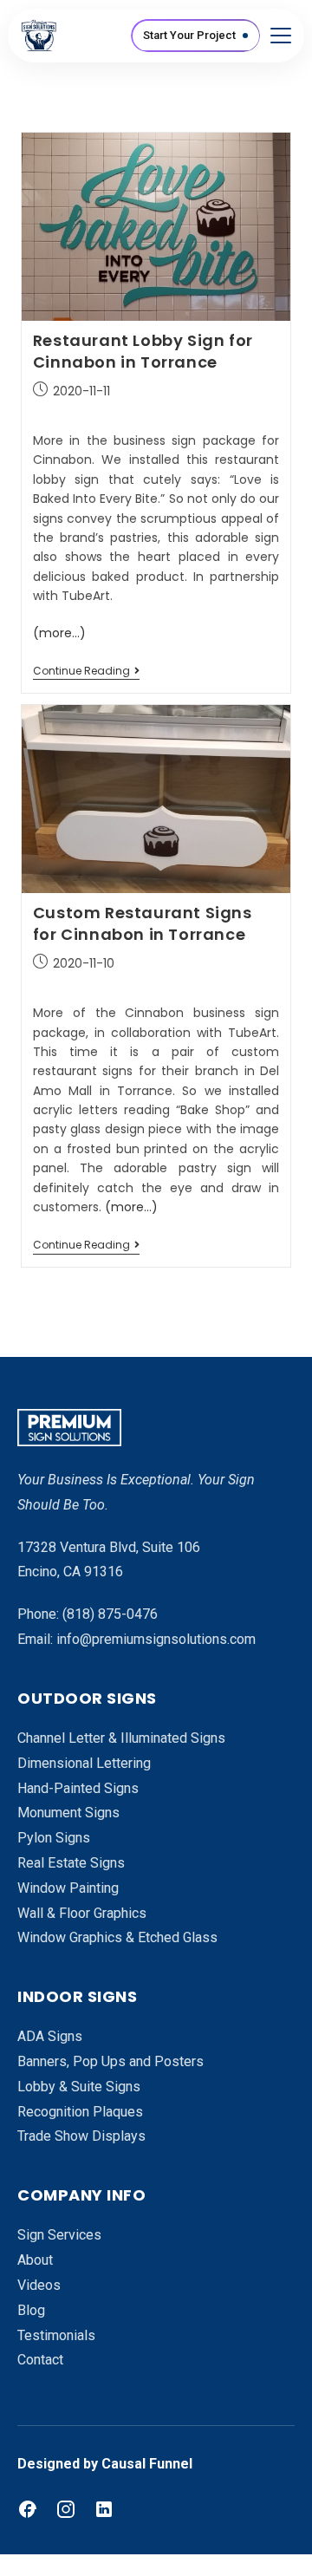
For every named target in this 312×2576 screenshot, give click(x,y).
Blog (31, 2310)
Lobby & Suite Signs (79, 2087)
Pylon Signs (54, 1838)
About (35, 2260)
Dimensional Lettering (84, 1763)
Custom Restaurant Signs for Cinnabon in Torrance (143, 923)
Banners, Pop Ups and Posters (110, 2061)
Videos (39, 2285)
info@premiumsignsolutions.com (156, 1639)
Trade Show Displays (81, 2136)
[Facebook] (28, 2509)
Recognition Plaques (80, 2112)
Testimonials (56, 2335)
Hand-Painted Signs (78, 1788)
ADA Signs (50, 2036)
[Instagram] (66, 2509)
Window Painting (68, 1888)
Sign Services (59, 2235)
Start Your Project (189, 35)
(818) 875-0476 (110, 1614)
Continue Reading (86, 672)
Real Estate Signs (71, 1863)
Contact (40, 2360)
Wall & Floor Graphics (82, 1913)
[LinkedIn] (104, 2509)
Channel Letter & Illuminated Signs (121, 1738)
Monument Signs (68, 1813)
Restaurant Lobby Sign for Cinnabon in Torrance (143, 351)
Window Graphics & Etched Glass (117, 1937)
